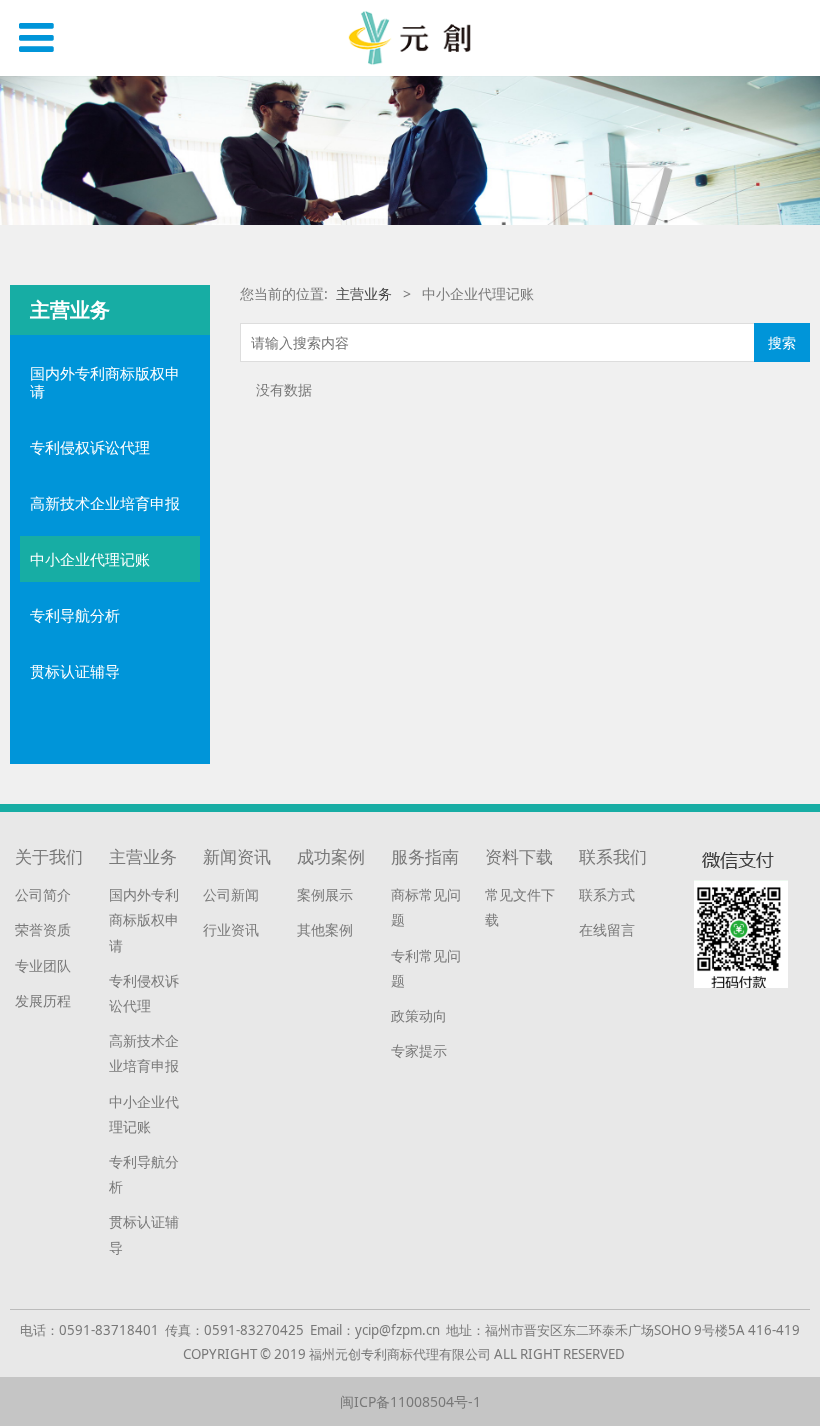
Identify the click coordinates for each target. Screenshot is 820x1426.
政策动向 (419, 1015)
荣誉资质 (43, 929)
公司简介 (43, 894)
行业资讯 (231, 929)
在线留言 (607, 929)
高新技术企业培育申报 (105, 503)
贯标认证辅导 (75, 671)
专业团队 (43, 965)
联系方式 (607, 894)
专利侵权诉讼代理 (90, 447)
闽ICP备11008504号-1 (410, 1401)
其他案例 (325, 929)
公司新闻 (231, 894)
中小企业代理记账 (90, 559)
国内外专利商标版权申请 (105, 382)
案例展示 (325, 894)
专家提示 (419, 1050)
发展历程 (43, 1000)
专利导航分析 (75, 615)
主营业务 (364, 293)
